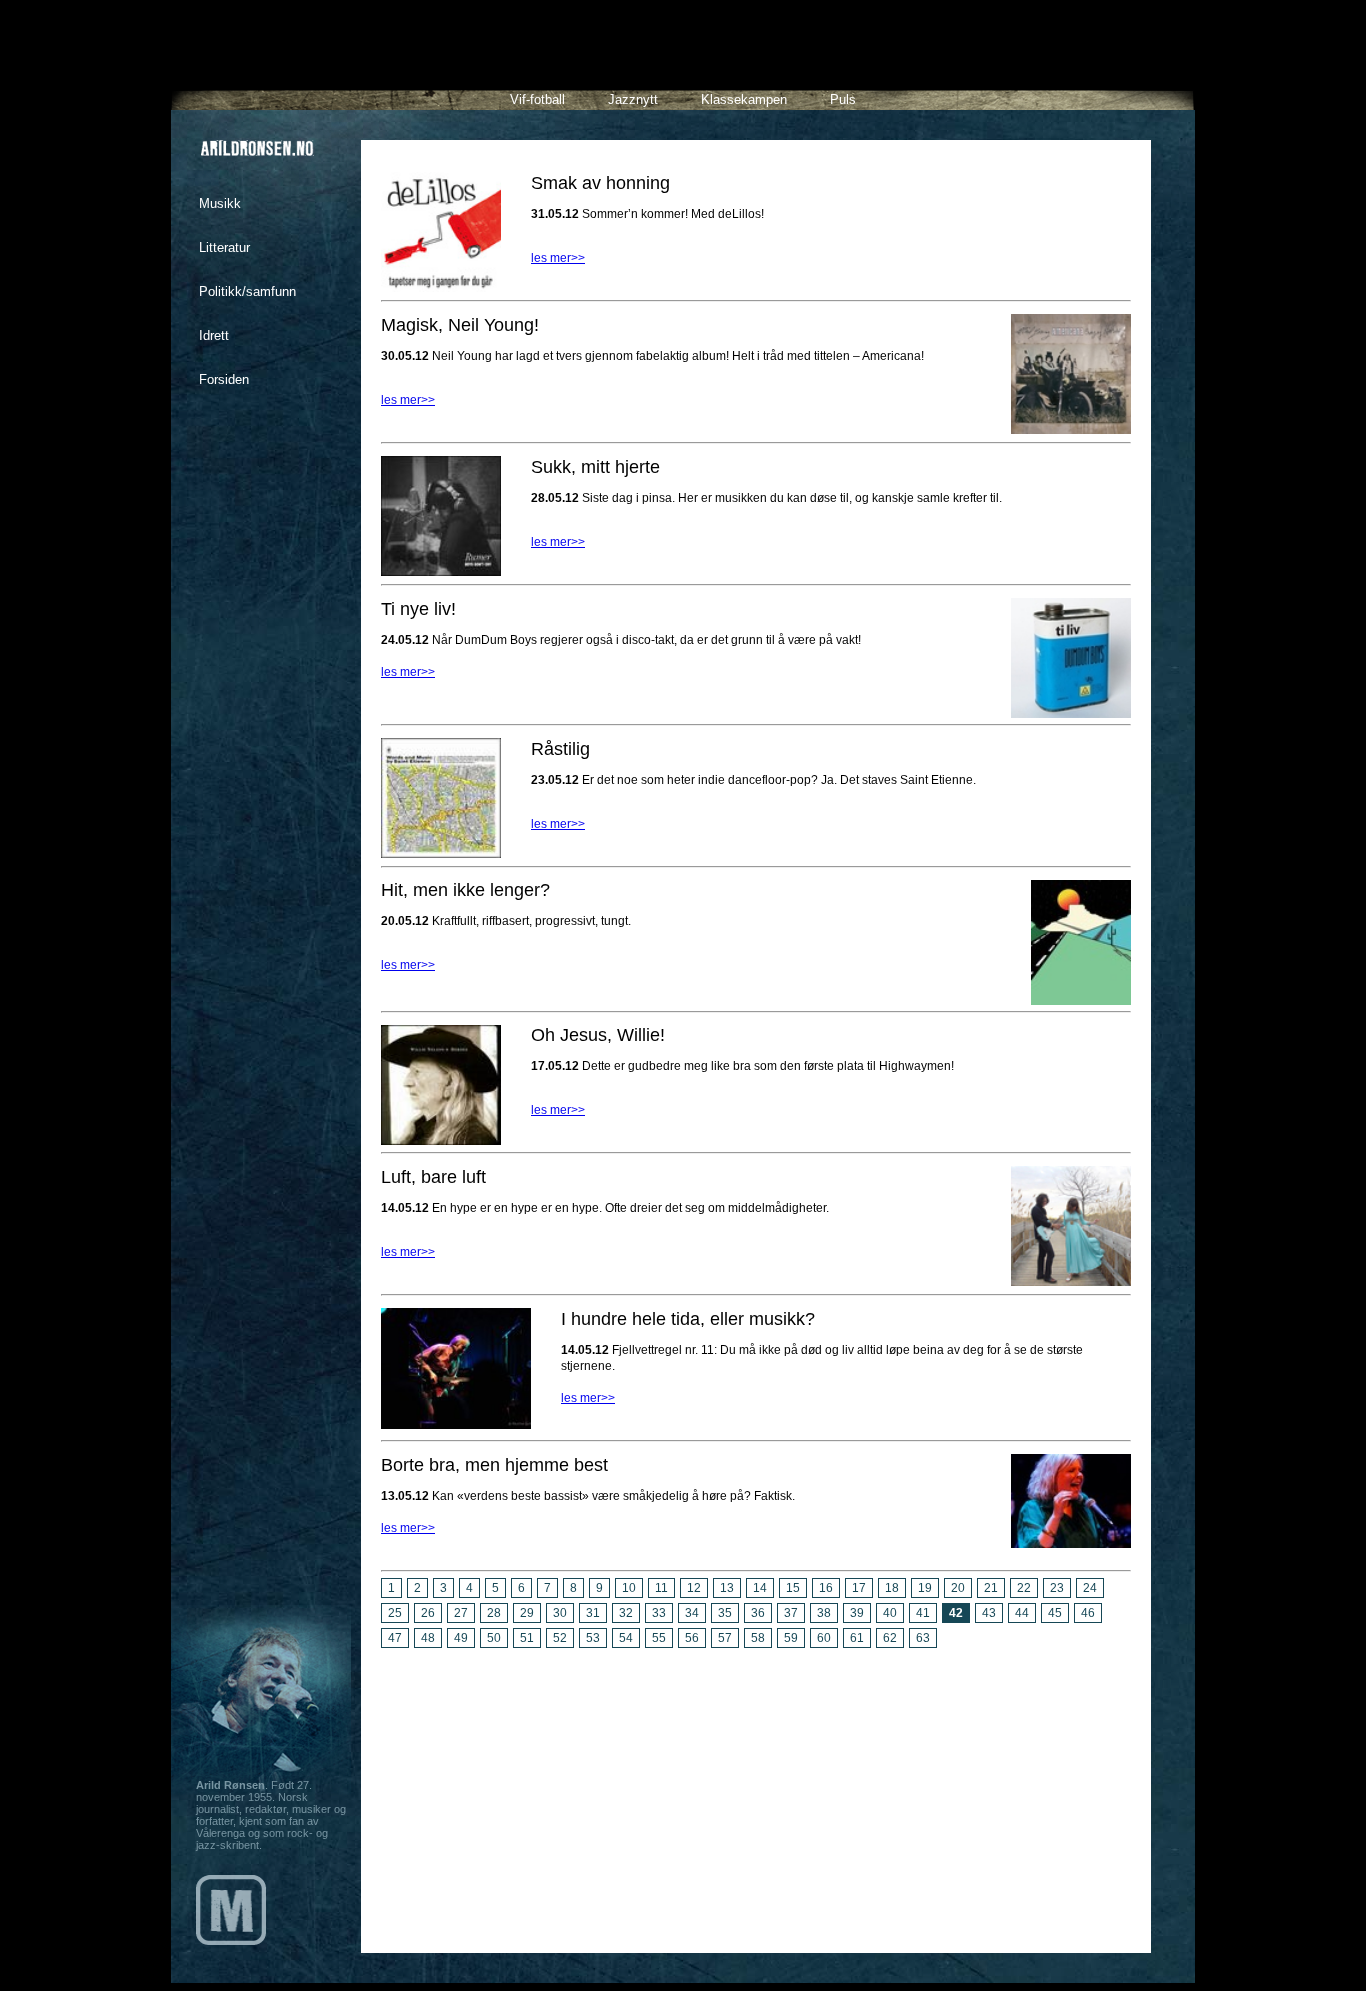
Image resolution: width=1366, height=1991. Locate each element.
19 (925, 1588)
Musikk (220, 203)
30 (560, 1613)
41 (923, 1613)
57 (725, 1638)
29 (527, 1613)
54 (626, 1638)
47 (395, 1638)
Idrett (214, 335)
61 (857, 1638)
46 (1088, 1613)
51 (527, 1638)
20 (958, 1588)
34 (692, 1613)
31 (593, 1613)
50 (494, 1638)
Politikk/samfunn (247, 291)
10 (629, 1588)
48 (428, 1638)
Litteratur (224, 247)
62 (890, 1638)
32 (626, 1613)
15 (793, 1588)
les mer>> (558, 258)
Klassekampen (744, 99)
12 (694, 1588)
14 (760, 1588)
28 (494, 1613)
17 (859, 1588)
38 (824, 1613)
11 (661, 1588)
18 (892, 1588)
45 (1055, 1613)
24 (1090, 1588)
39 (857, 1613)
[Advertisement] (756, 1793)
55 (659, 1638)
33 (659, 1613)
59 (791, 1638)
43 (989, 1613)
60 (824, 1638)
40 (890, 1613)
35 (725, 1613)
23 (1057, 1588)
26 (428, 1613)
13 (727, 1588)
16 (826, 1588)
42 (956, 1613)
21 (991, 1588)
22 (1024, 1588)
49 (461, 1638)
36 (758, 1613)
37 (791, 1613)
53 (593, 1638)
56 (692, 1638)
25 (395, 1613)
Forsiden (224, 379)
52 (560, 1638)
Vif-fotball (537, 99)
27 (461, 1613)
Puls (843, 99)
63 (923, 1638)
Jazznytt (633, 99)
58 (758, 1638)
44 (1022, 1613)
